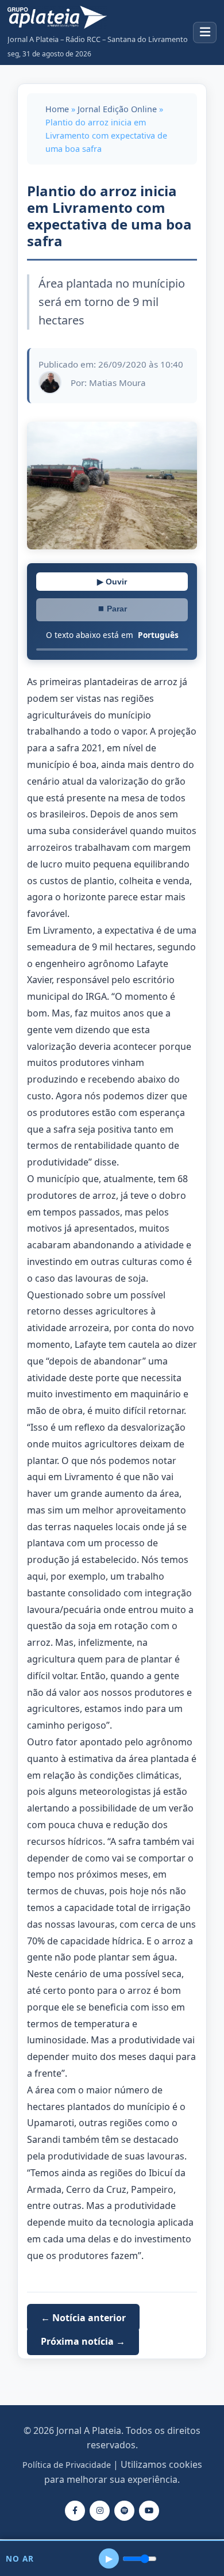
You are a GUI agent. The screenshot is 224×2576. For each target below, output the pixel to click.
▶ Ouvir (112, 582)
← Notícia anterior (83, 2318)
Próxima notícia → (83, 2341)
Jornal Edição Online (117, 109)
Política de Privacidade (67, 2465)
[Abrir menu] (205, 33)
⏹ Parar (112, 609)
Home (57, 109)
